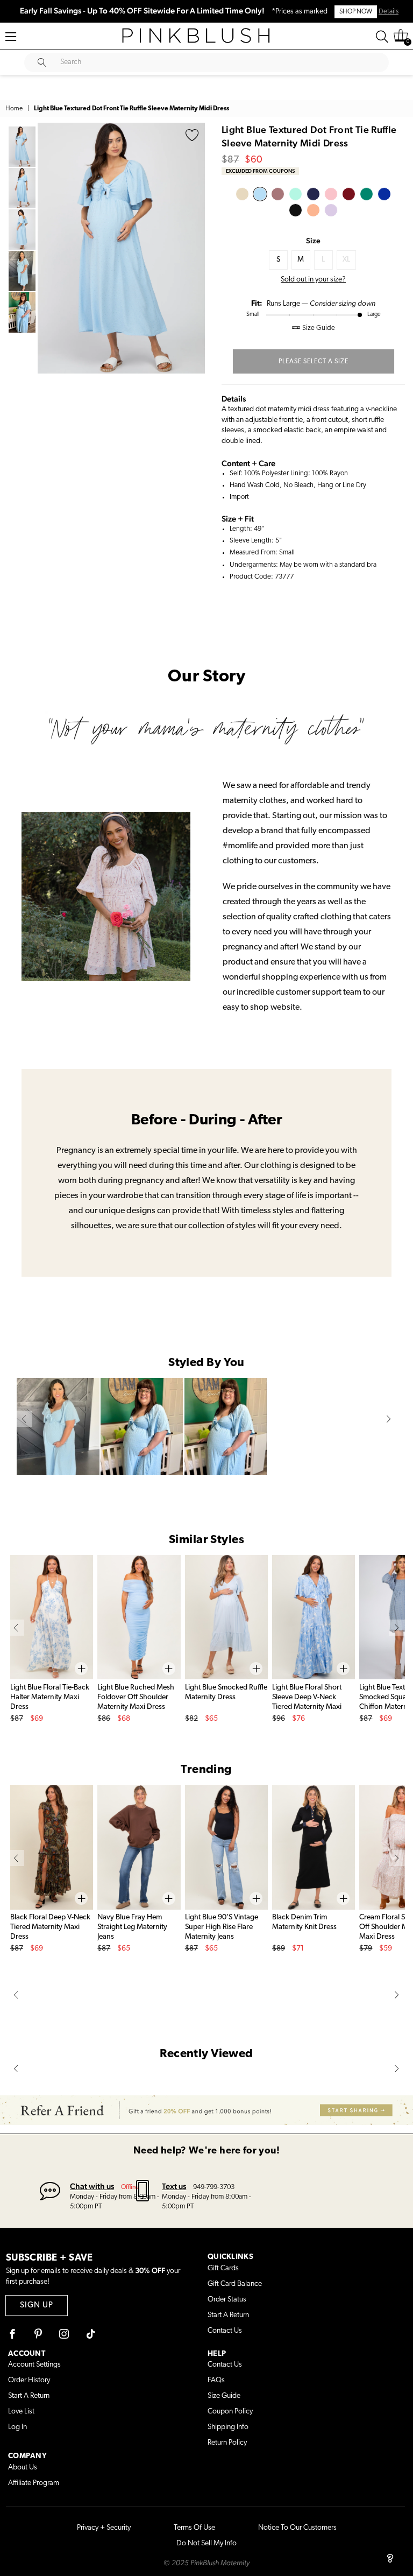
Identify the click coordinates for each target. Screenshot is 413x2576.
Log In (17, 2427)
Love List (21, 2412)
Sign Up (37, 2306)
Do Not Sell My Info (206, 2543)
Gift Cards (223, 2268)
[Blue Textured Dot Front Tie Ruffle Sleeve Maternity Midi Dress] (384, 194)
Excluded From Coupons (260, 171)
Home (14, 109)
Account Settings (34, 2365)
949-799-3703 (214, 2187)
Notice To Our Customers (297, 2528)
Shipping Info (228, 2427)
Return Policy (227, 2443)
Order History (29, 2380)
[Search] (382, 37)
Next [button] (194, 248)
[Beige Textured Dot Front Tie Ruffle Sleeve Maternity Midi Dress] (242, 194)
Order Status (227, 2300)
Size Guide (224, 2396)
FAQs (216, 2380)
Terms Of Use (194, 2528)
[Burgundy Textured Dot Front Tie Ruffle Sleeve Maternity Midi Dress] (349, 194)
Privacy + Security (104, 2528)
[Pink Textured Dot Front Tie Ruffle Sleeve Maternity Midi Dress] (331, 194)
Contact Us (225, 2331)
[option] (121, 248)
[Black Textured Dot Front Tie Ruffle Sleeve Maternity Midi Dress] (295, 210)
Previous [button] (48, 248)
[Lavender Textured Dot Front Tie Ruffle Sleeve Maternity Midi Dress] (331, 210)
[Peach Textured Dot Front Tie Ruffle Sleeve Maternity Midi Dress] (313, 210)
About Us (23, 2468)
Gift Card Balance (235, 2284)
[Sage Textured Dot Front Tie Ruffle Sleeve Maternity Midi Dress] (366, 194)
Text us (174, 2186)
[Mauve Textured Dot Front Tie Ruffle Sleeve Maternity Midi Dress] (278, 194)
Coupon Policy (230, 2412)
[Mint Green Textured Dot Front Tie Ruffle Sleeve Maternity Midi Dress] (295, 194)
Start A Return (228, 2315)
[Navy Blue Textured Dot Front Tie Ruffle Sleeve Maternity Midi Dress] (313, 194)
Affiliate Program (34, 2483)
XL (346, 260)
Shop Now (356, 12)
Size (313, 241)
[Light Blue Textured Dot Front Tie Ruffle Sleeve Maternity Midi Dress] (260, 194)
